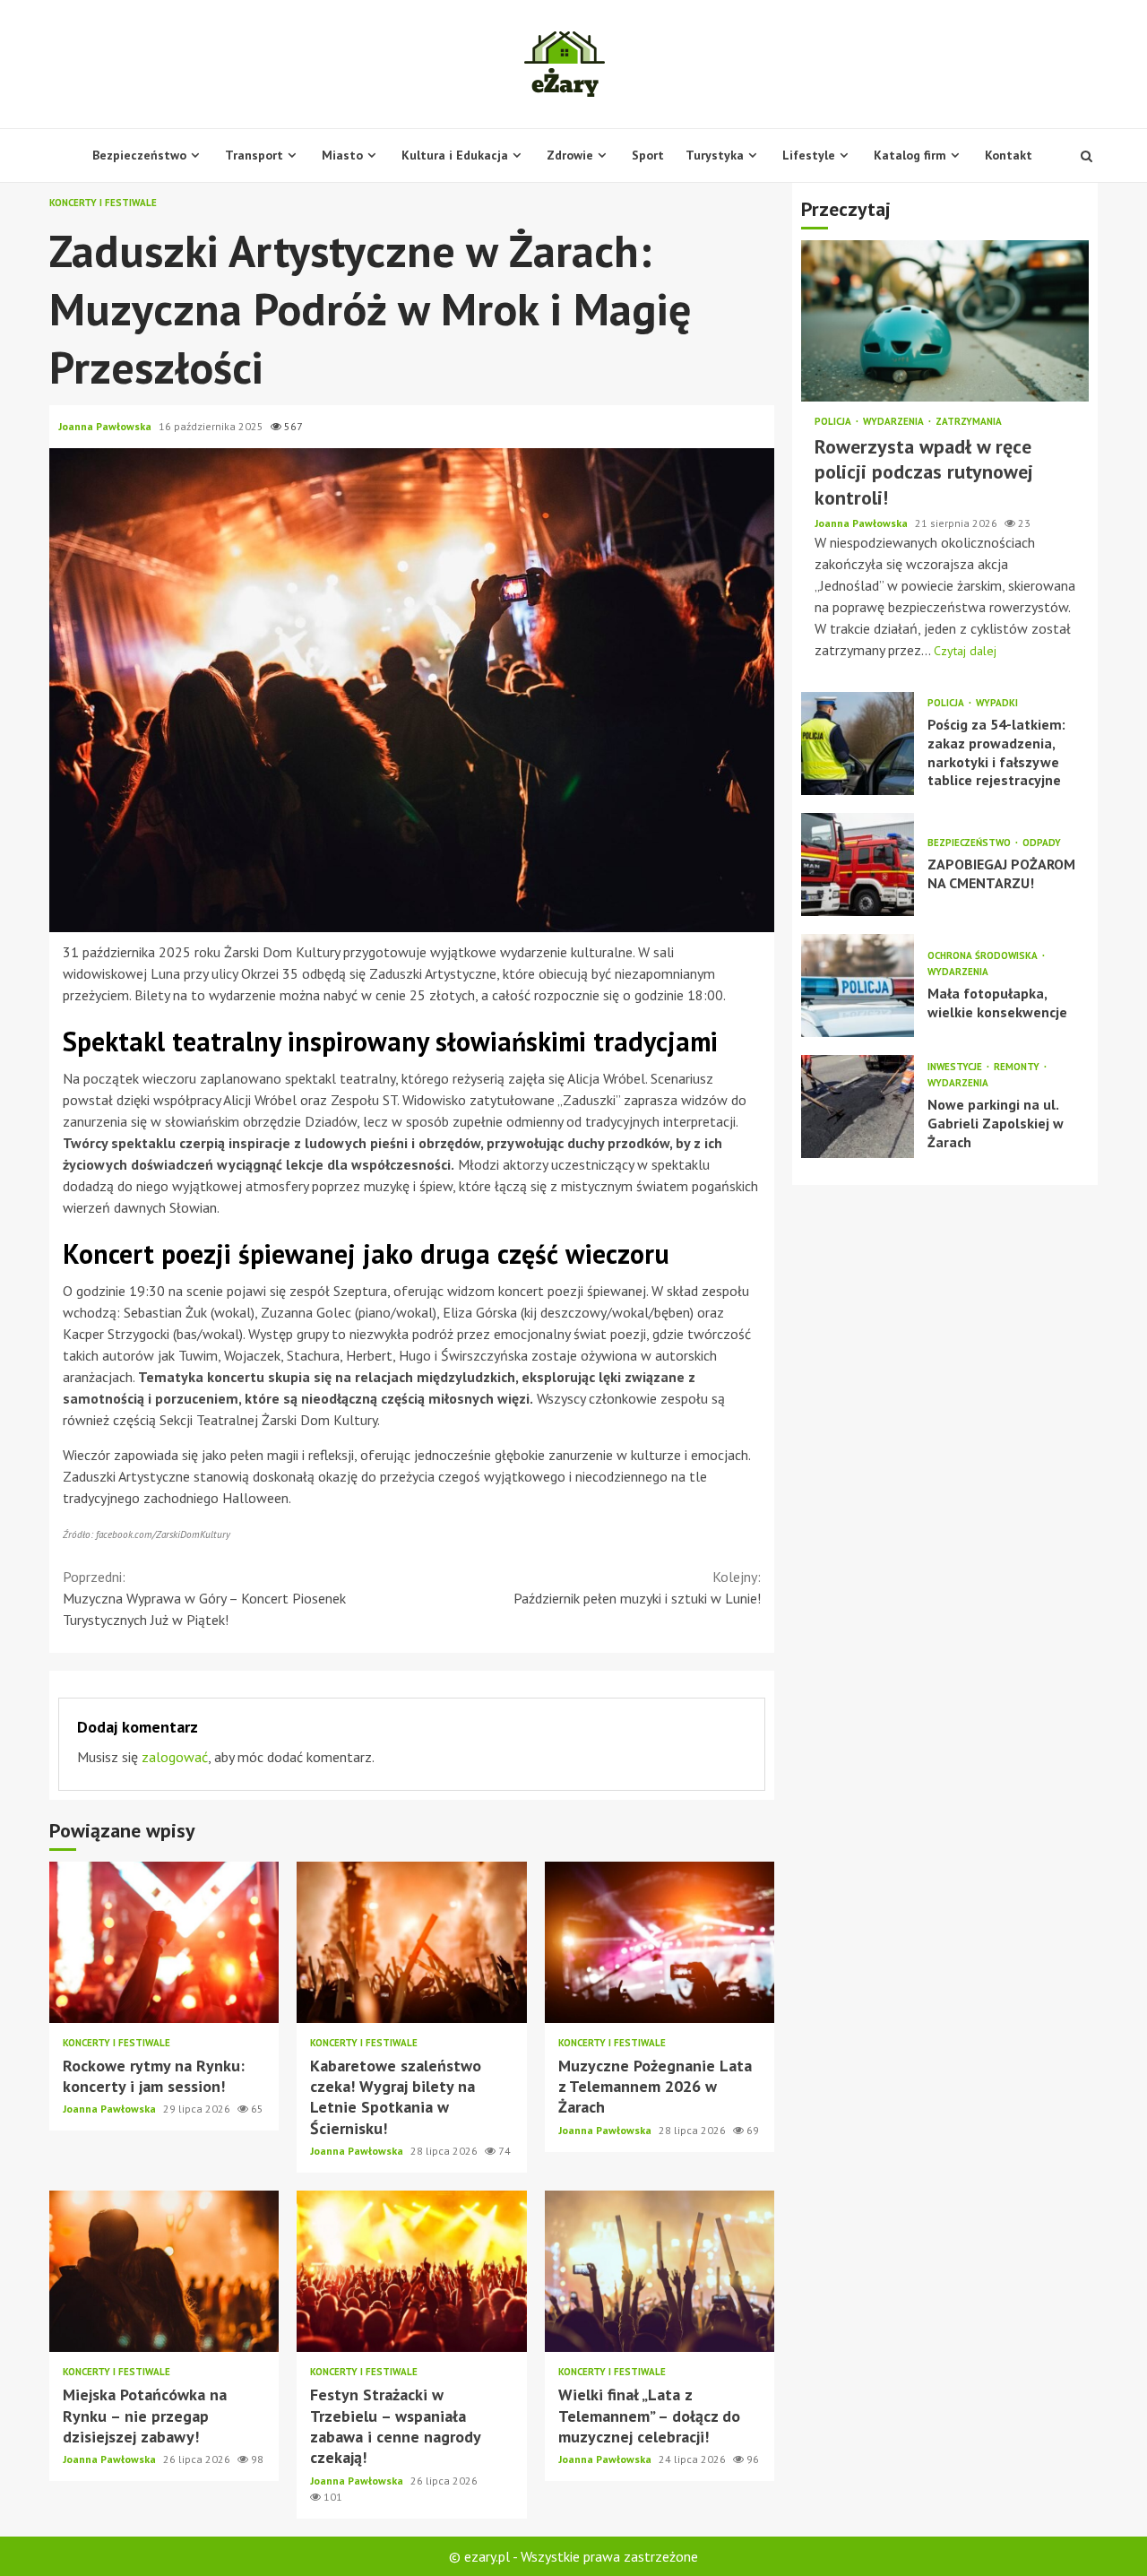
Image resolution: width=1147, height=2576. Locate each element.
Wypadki (997, 703)
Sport (648, 155)
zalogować (175, 1757)
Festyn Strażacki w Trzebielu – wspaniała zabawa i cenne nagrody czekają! (411, 2271)
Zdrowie (570, 155)
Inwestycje (956, 1067)
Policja (834, 422)
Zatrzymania (969, 422)
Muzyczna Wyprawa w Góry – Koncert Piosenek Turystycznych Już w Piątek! (204, 1598)
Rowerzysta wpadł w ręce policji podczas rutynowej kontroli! (945, 321)
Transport (254, 155)
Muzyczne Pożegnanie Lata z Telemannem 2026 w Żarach (660, 1942)
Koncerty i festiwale (103, 203)
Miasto (342, 155)
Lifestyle (809, 155)
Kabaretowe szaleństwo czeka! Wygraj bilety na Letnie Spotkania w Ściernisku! (411, 1942)
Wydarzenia (895, 422)
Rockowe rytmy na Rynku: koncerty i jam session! (164, 1942)
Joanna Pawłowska (106, 426)
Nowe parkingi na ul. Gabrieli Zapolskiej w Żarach (858, 1106)
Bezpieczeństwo (139, 155)
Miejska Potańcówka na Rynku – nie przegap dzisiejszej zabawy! (164, 2271)
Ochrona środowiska (984, 956)
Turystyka (715, 155)
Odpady (1042, 843)
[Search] (1087, 156)
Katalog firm (910, 155)
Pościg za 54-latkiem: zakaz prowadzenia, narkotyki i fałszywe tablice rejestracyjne (858, 743)
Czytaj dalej (965, 650)
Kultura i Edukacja (455, 155)
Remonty (1018, 1067)
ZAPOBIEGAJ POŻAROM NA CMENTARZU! (858, 864)
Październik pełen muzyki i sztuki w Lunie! (637, 1587)
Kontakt (1009, 155)
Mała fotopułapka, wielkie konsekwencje (858, 985)
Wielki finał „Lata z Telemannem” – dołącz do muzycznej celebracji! (660, 2271)
